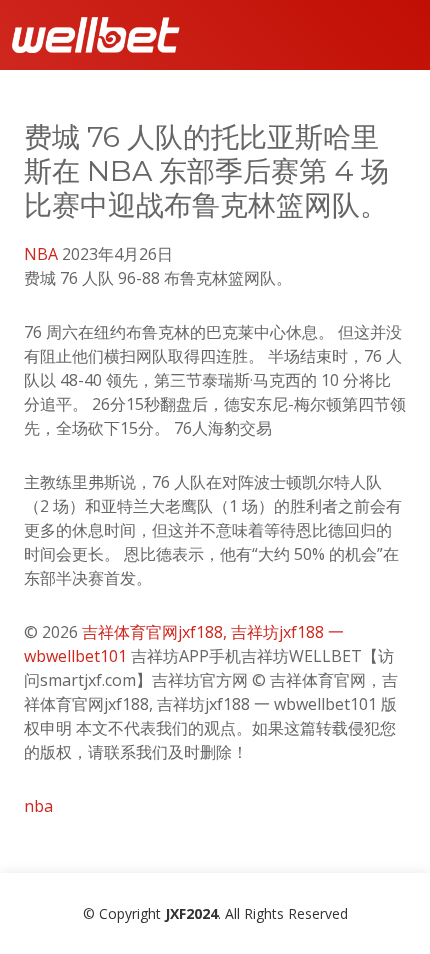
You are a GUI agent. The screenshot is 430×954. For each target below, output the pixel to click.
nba (38, 806)
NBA (41, 254)
